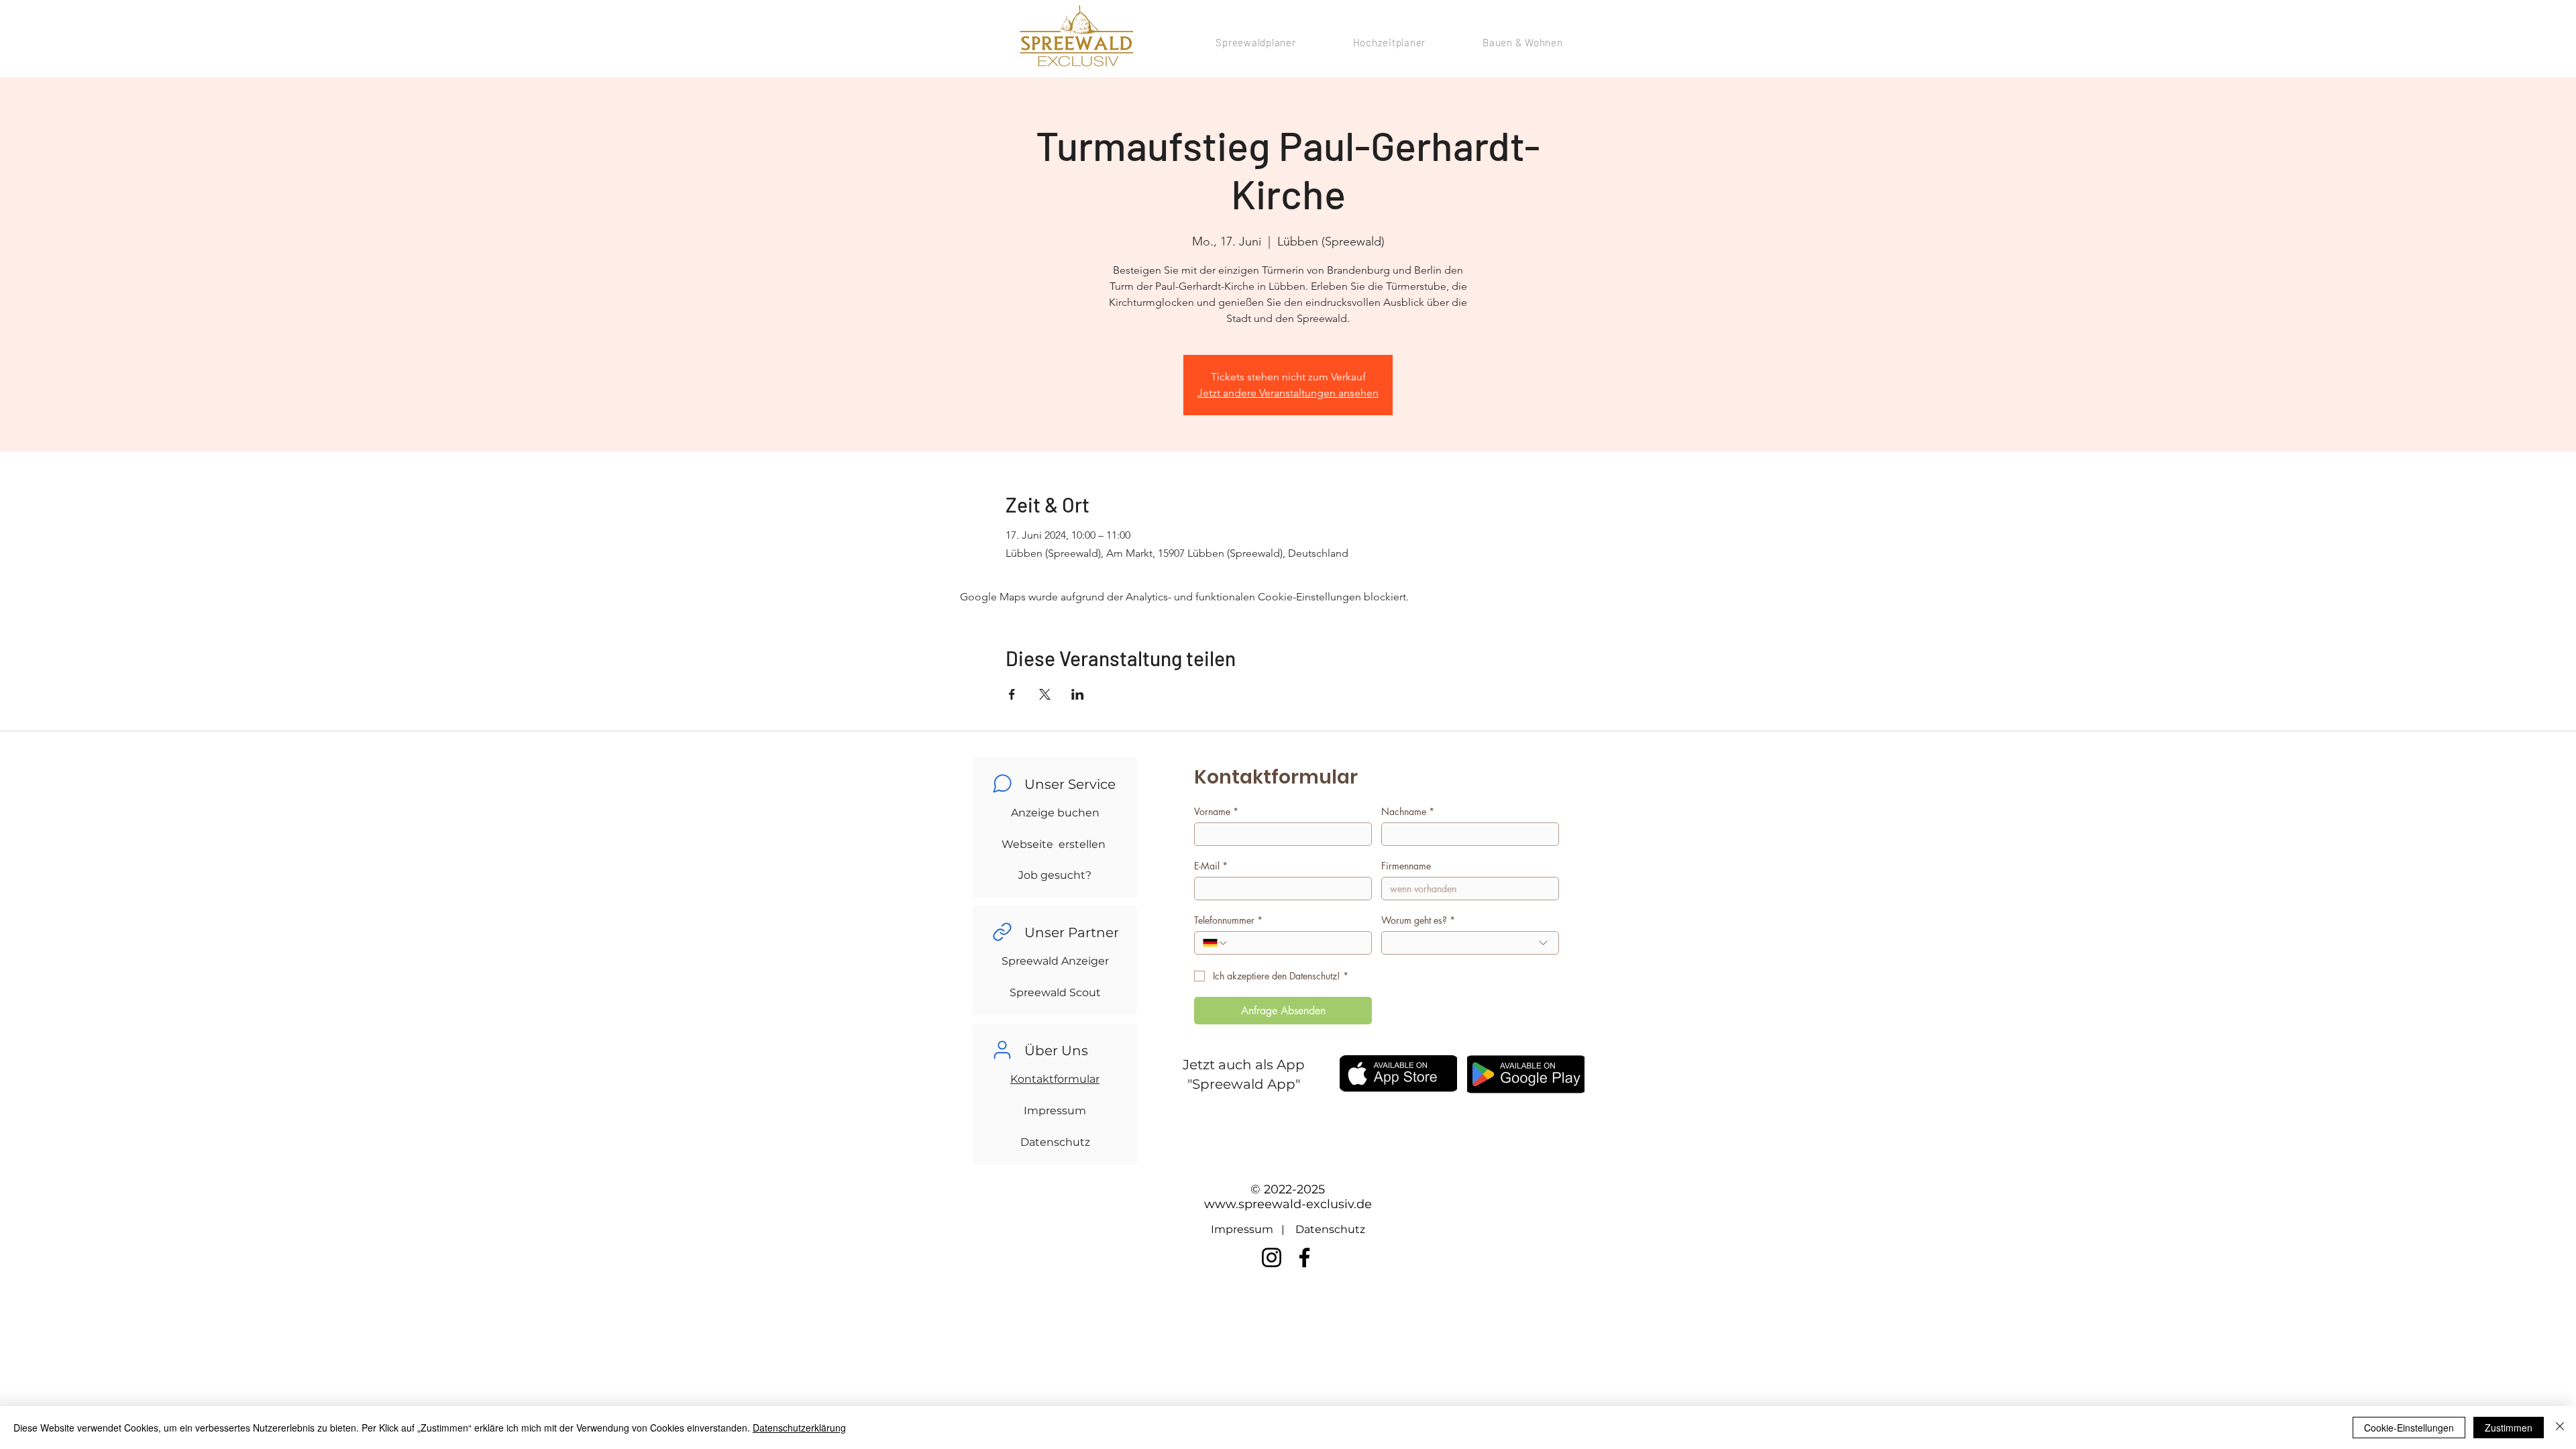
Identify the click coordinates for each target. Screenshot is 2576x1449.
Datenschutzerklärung (799, 1428)
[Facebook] (1304, 1257)
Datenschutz (1055, 1142)
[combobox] (1470, 943)
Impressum (1055, 1111)
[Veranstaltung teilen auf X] (1045, 694)
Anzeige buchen (1055, 813)
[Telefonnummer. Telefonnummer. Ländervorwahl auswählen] (1216, 943)
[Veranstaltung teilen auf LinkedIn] (1078, 694)
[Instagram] (1272, 1257)
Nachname (1408, 811)
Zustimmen (2509, 1428)
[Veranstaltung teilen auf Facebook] (1012, 694)
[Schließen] (2560, 1428)
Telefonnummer (1228, 920)
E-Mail (1211, 866)
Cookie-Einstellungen (2409, 1428)
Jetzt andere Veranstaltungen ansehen (1288, 393)
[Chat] (1002, 784)
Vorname (1216, 811)
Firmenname (1406, 866)
